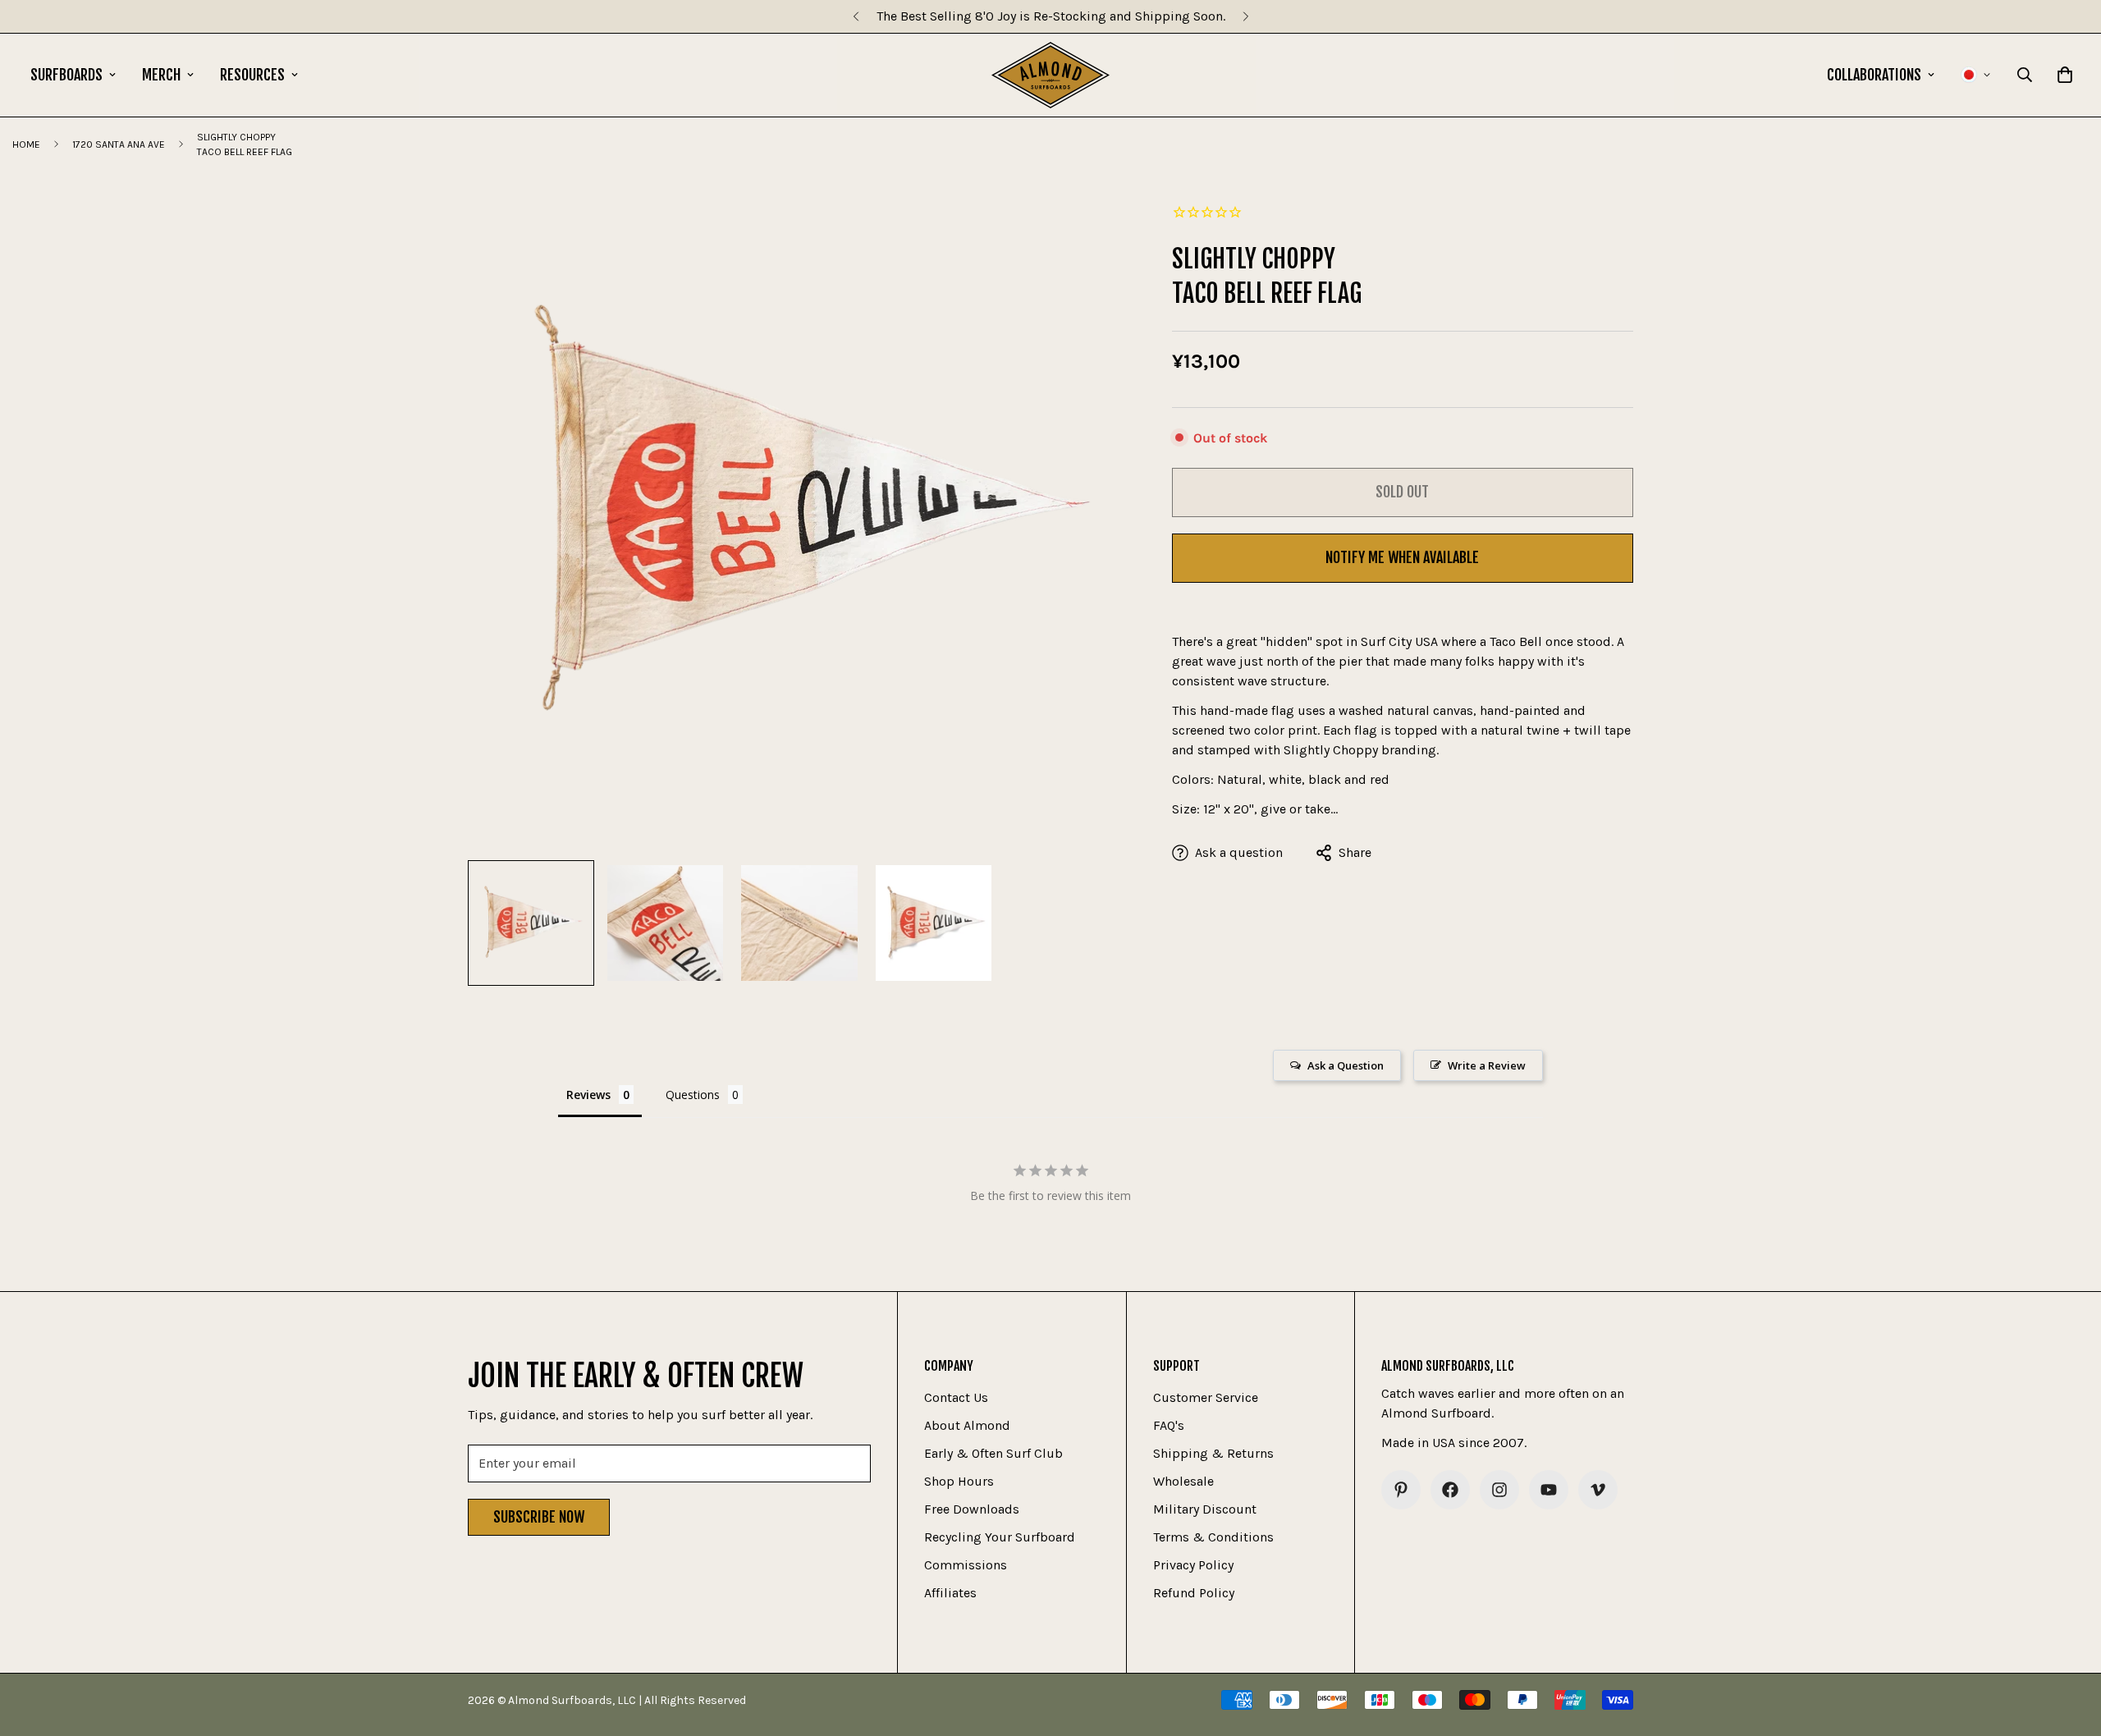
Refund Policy (1194, 1593)
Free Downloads (972, 1509)
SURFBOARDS (66, 75)
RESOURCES (252, 75)
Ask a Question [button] (1346, 1065)
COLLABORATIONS (1874, 75)
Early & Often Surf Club (993, 1453)
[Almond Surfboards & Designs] (1051, 75)
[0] (2065, 75)
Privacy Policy (1193, 1565)
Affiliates (950, 1593)
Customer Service (1206, 1397)
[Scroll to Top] (2069, 1647)
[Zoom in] (1096, 220)
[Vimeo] (1598, 1490)
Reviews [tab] (588, 1095)
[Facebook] (1450, 1490)
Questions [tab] (693, 1095)
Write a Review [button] (1487, 1065)
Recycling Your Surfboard (1000, 1537)
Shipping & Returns (1213, 1453)
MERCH (161, 75)
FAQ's (1169, 1425)
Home (26, 144)
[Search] (2025, 75)
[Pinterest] (1401, 1490)
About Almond (967, 1425)
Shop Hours (959, 1481)
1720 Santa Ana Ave (119, 144)
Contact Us (956, 1397)
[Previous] (856, 16)
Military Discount (1205, 1509)
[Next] (1245, 16)
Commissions (966, 1565)
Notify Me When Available (1402, 557)
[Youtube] (1549, 1490)
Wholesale (1183, 1481)
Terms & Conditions (1213, 1537)
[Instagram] (1499, 1490)
